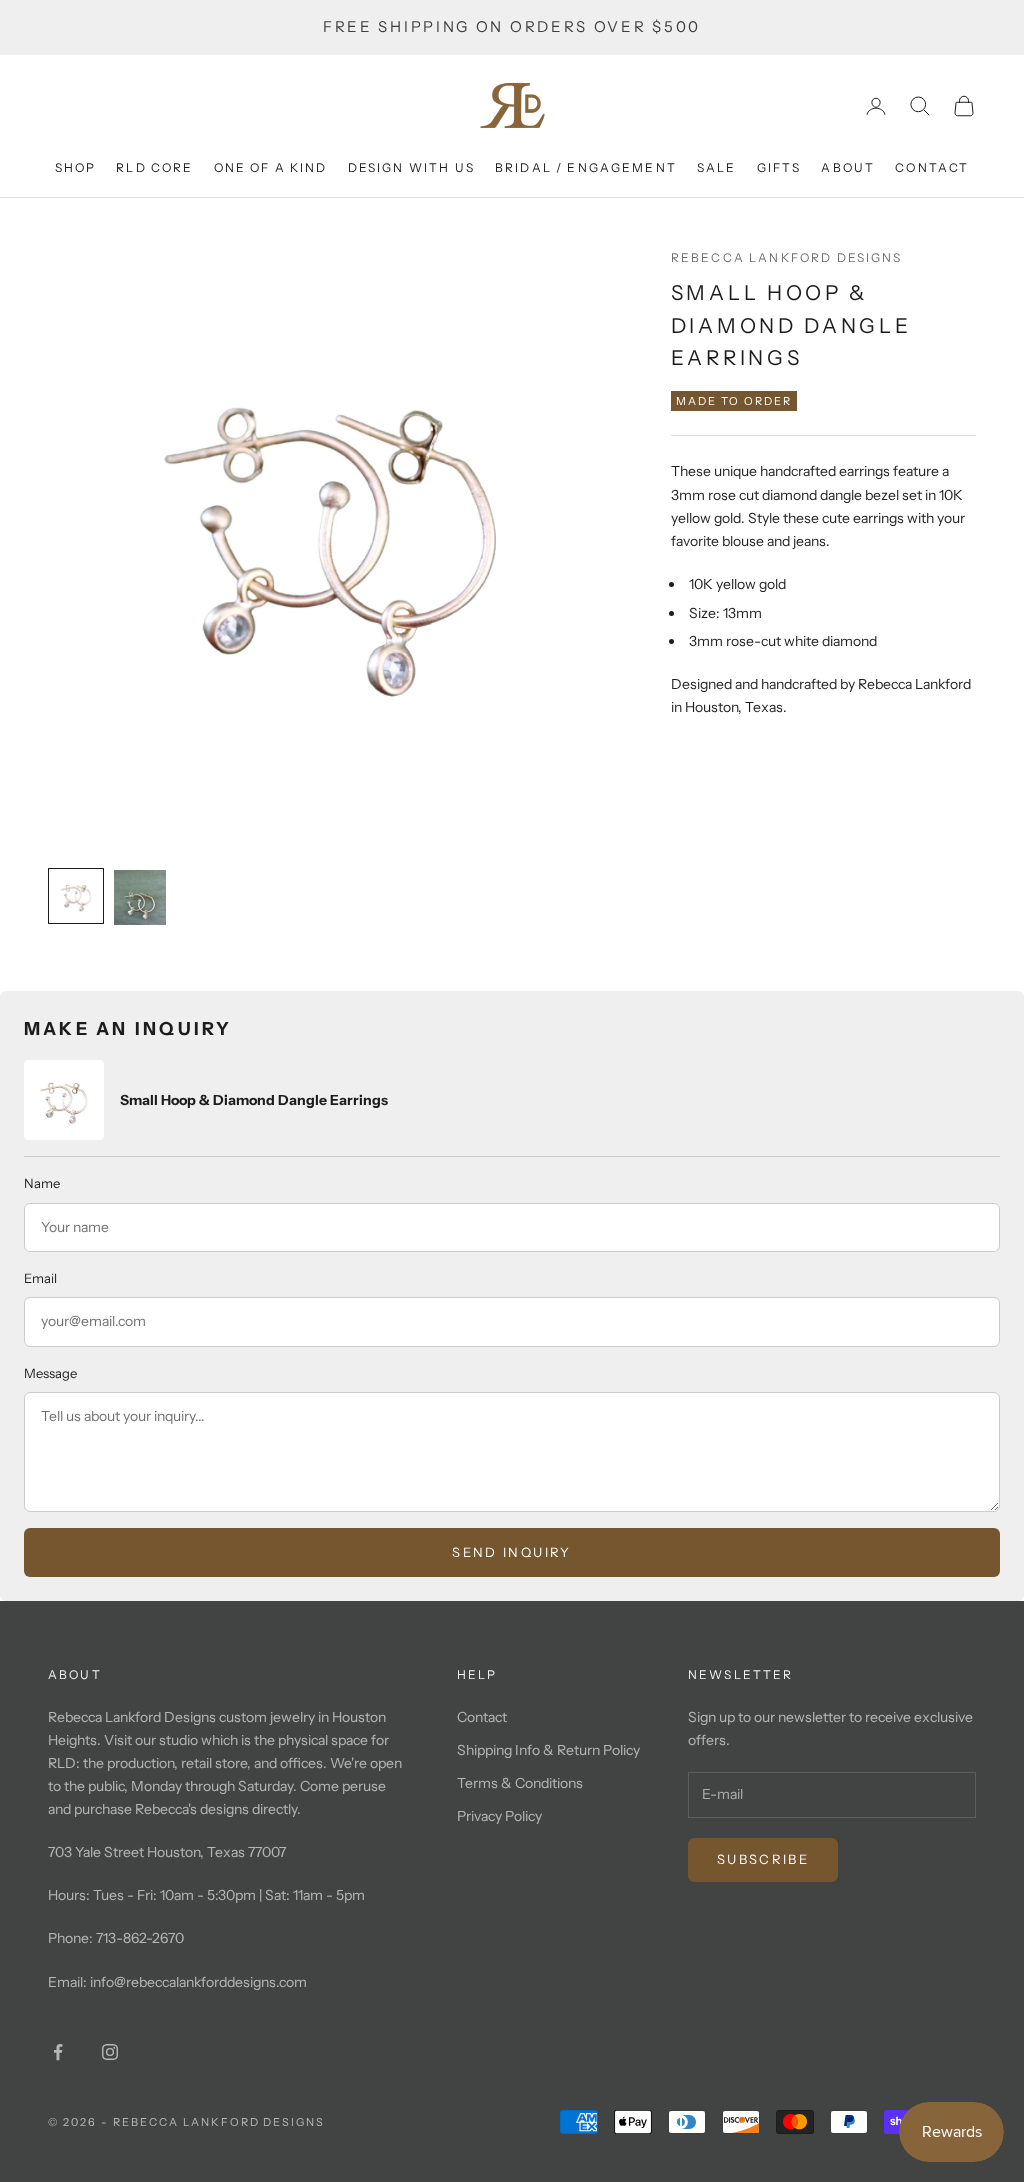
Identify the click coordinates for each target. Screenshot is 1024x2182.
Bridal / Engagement (586, 167)
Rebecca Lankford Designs (787, 257)
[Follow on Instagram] (110, 2052)
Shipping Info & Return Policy (548, 1750)
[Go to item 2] (140, 897)
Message (50, 1373)
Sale (717, 167)
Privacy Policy (499, 1816)
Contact (932, 167)
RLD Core (154, 167)
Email (40, 1278)
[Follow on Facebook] (58, 2052)
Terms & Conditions (520, 1783)
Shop (76, 167)
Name (42, 1183)
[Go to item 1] (76, 896)
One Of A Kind (271, 167)
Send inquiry (511, 1552)
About (848, 167)
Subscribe (763, 1859)
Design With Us (411, 167)
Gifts (779, 167)
